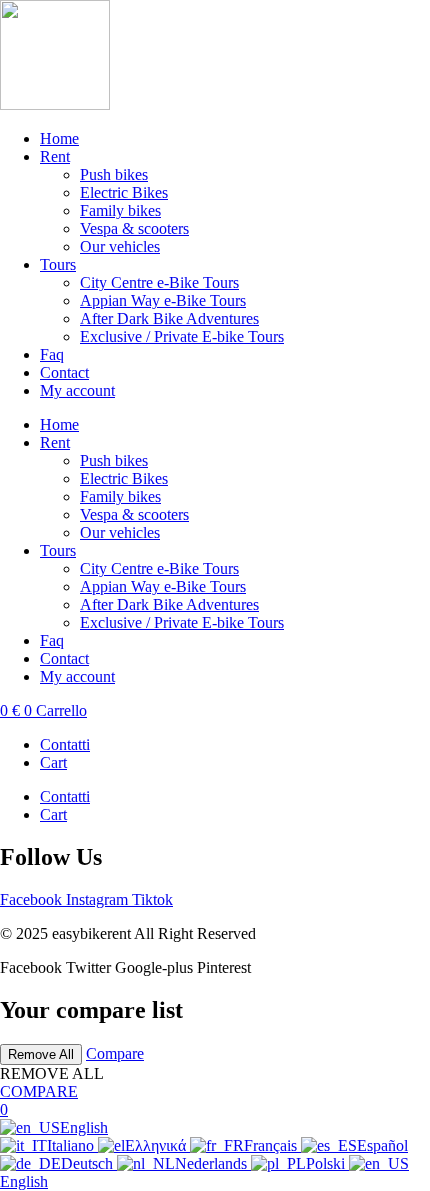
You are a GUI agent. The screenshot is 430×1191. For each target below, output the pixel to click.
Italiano (72, 1145)
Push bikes (114, 174)
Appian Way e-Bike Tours (163, 300)
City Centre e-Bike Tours (159, 282)
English (84, 1127)
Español (382, 1145)
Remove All (41, 1054)
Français (272, 1145)
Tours (58, 264)
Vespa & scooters (134, 228)
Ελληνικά (157, 1145)
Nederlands (213, 1163)
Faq (52, 354)
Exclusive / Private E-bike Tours (182, 336)
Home (59, 138)
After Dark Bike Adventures (169, 318)
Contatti (65, 744)
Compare (115, 1053)
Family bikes (120, 210)
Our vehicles (120, 246)
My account (77, 390)
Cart (53, 762)
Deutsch (89, 1163)
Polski (327, 1163)
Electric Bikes (124, 192)
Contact (64, 372)
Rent (55, 156)
